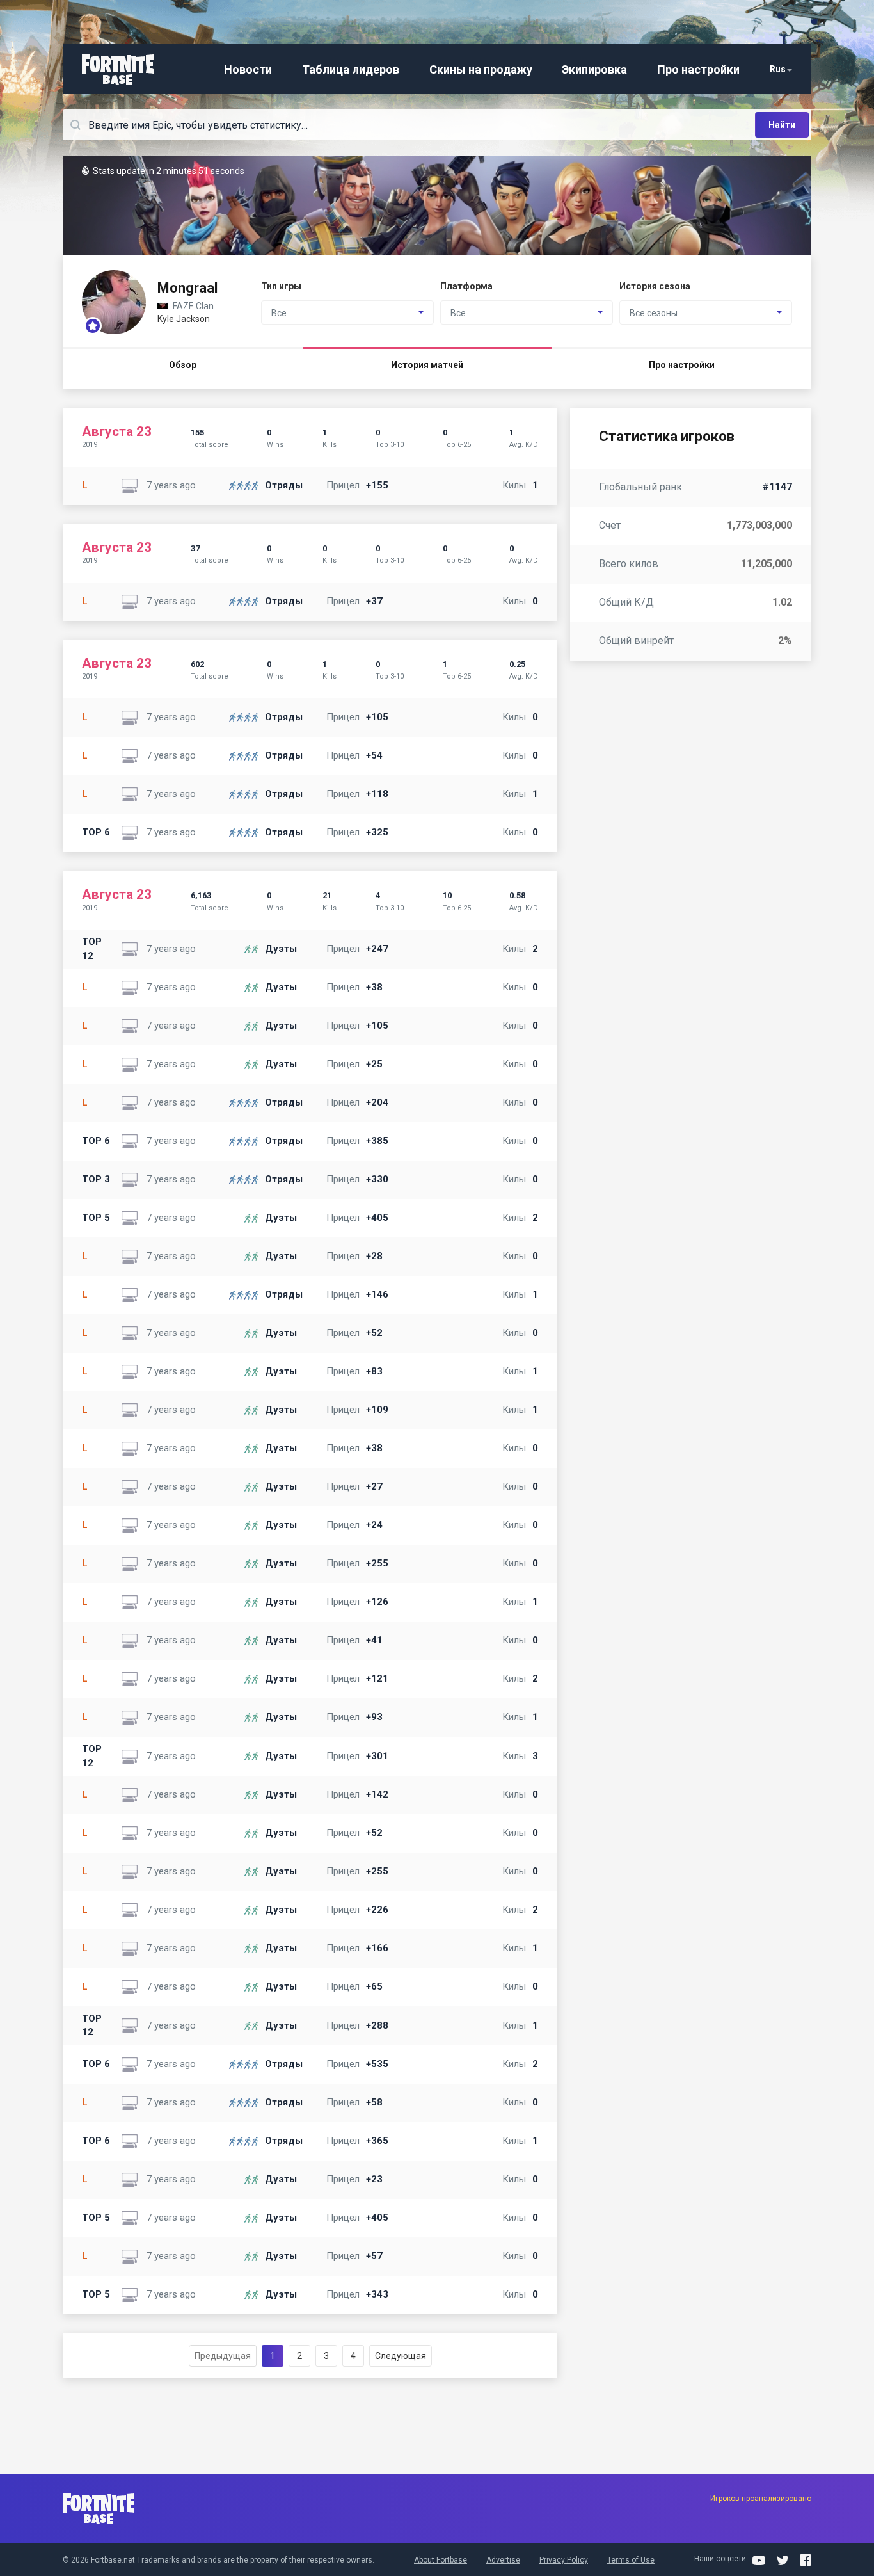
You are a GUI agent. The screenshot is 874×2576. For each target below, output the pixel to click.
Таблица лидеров (351, 69)
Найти (782, 125)
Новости (248, 69)
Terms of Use (631, 2560)
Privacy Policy (564, 2560)
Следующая (401, 2356)
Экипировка (594, 69)
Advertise (503, 2560)
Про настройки (698, 69)
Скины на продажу (481, 69)
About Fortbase (441, 2560)
